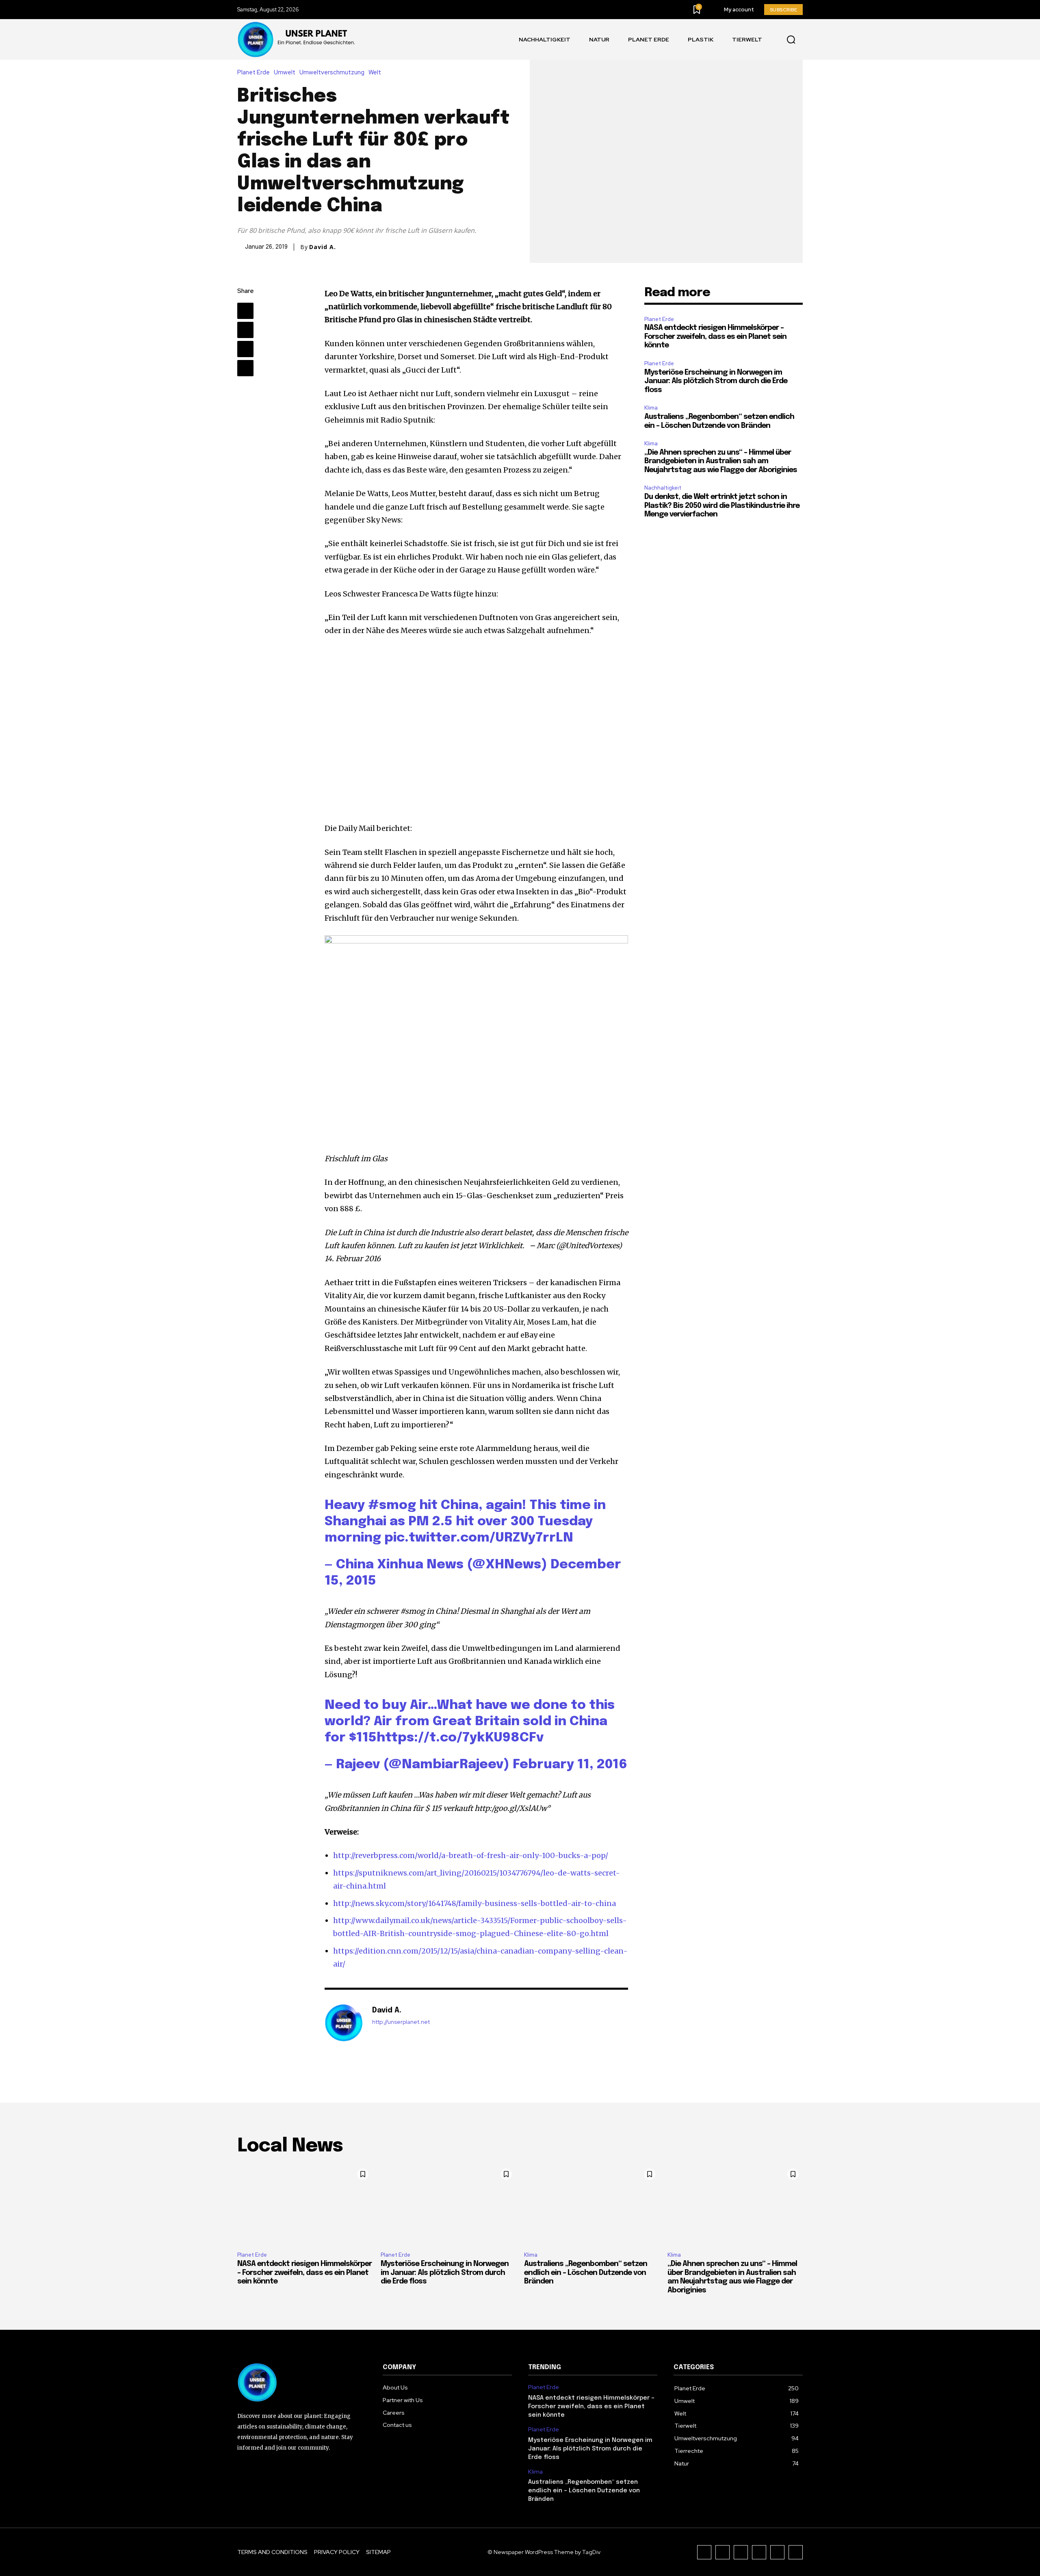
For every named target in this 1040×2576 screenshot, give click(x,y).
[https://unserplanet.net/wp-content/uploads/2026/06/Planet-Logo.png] (298, 39)
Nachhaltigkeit (663, 488)
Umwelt (285, 73)
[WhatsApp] (245, 368)
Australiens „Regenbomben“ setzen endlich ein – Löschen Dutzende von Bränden (586, 2273)
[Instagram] (723, 2552)
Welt (375, 73)
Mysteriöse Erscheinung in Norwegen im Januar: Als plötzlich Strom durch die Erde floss (716, 381)
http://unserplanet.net (401, 2022)
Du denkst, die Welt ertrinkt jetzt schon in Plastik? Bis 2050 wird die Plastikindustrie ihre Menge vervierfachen (722, 506)
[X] (245, 330)
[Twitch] (759, 2552)
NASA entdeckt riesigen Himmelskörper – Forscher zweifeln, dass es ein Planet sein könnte (715, 337)
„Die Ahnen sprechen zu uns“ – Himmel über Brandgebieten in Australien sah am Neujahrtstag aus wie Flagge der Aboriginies (721, 461)
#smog (392, 1506)
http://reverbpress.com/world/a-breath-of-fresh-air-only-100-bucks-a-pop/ (471, 1855)
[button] (791, 39)
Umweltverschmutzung (332, 73)
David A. (323, 247)
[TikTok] (741, 2552)
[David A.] (344, 2023)
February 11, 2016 (570, 1765)
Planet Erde (253, 73)
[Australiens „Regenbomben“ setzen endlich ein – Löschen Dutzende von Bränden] (592, 2205)
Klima (651, 408)
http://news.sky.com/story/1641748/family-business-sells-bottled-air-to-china (474, 1903)
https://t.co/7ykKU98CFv (460, 1738)
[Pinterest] (245, 349)
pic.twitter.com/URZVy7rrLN (479, 1538)
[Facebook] (245, 311)
